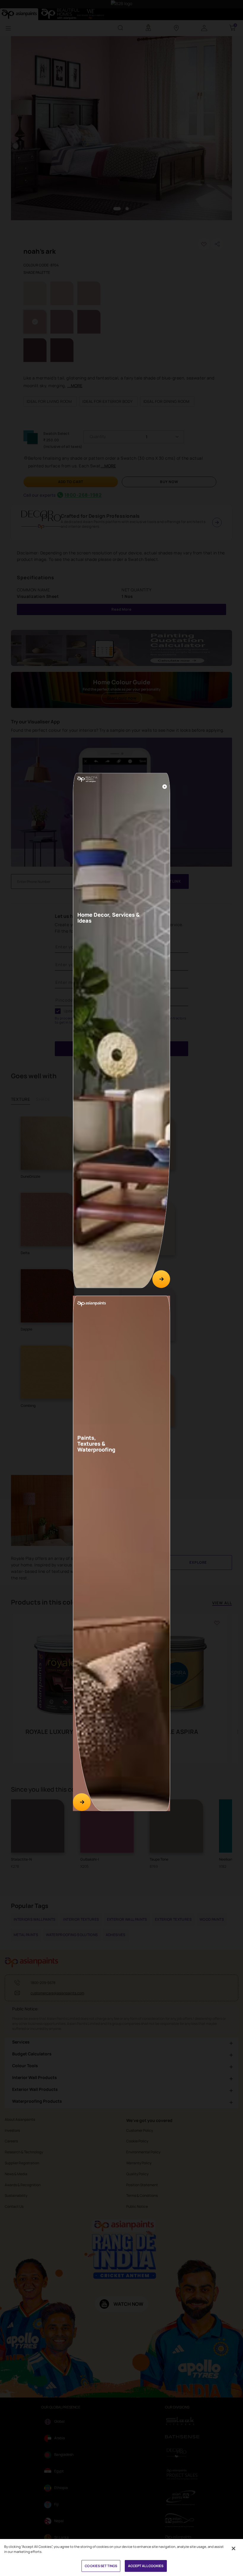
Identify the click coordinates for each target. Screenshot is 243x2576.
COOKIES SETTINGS (101, 2566)
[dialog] (121, 1288)
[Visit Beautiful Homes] (161, 1279)
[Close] (165, 787)
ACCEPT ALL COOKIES (146, 2566)
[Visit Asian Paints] (82, 1802)
